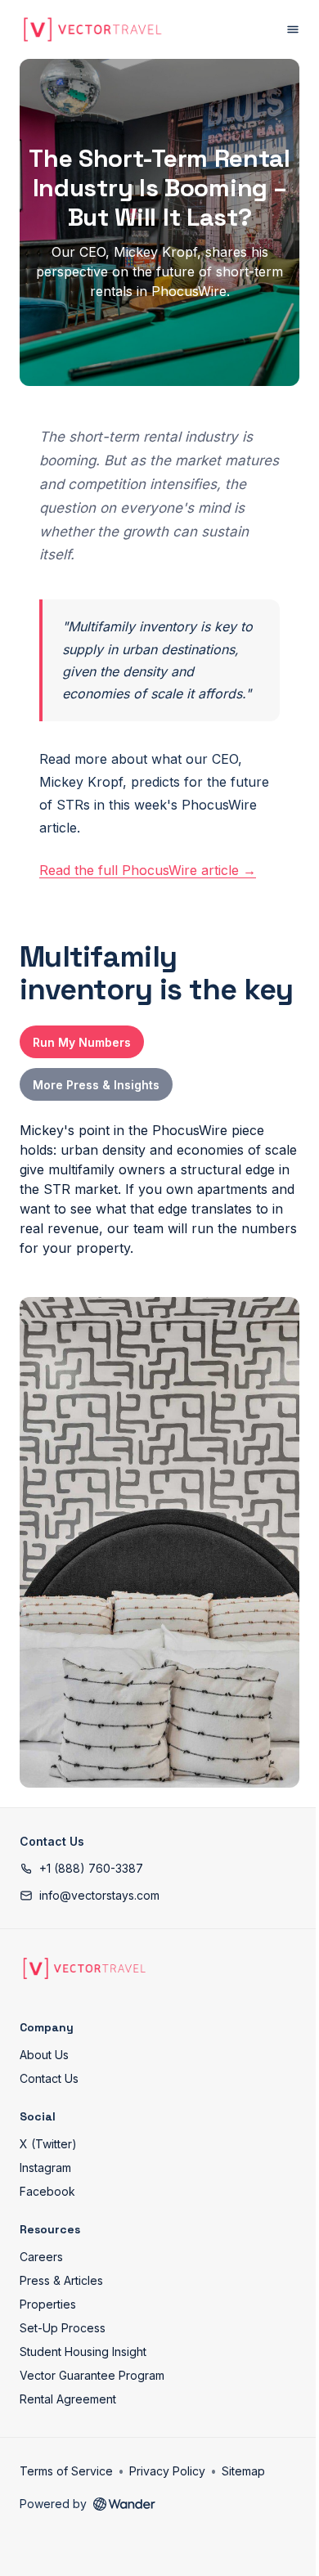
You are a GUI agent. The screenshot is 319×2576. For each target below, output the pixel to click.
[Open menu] (293, 29)
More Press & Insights (96, 1085)
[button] (81, 1868)
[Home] (84, 1968)
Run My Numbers (82, 1042)
